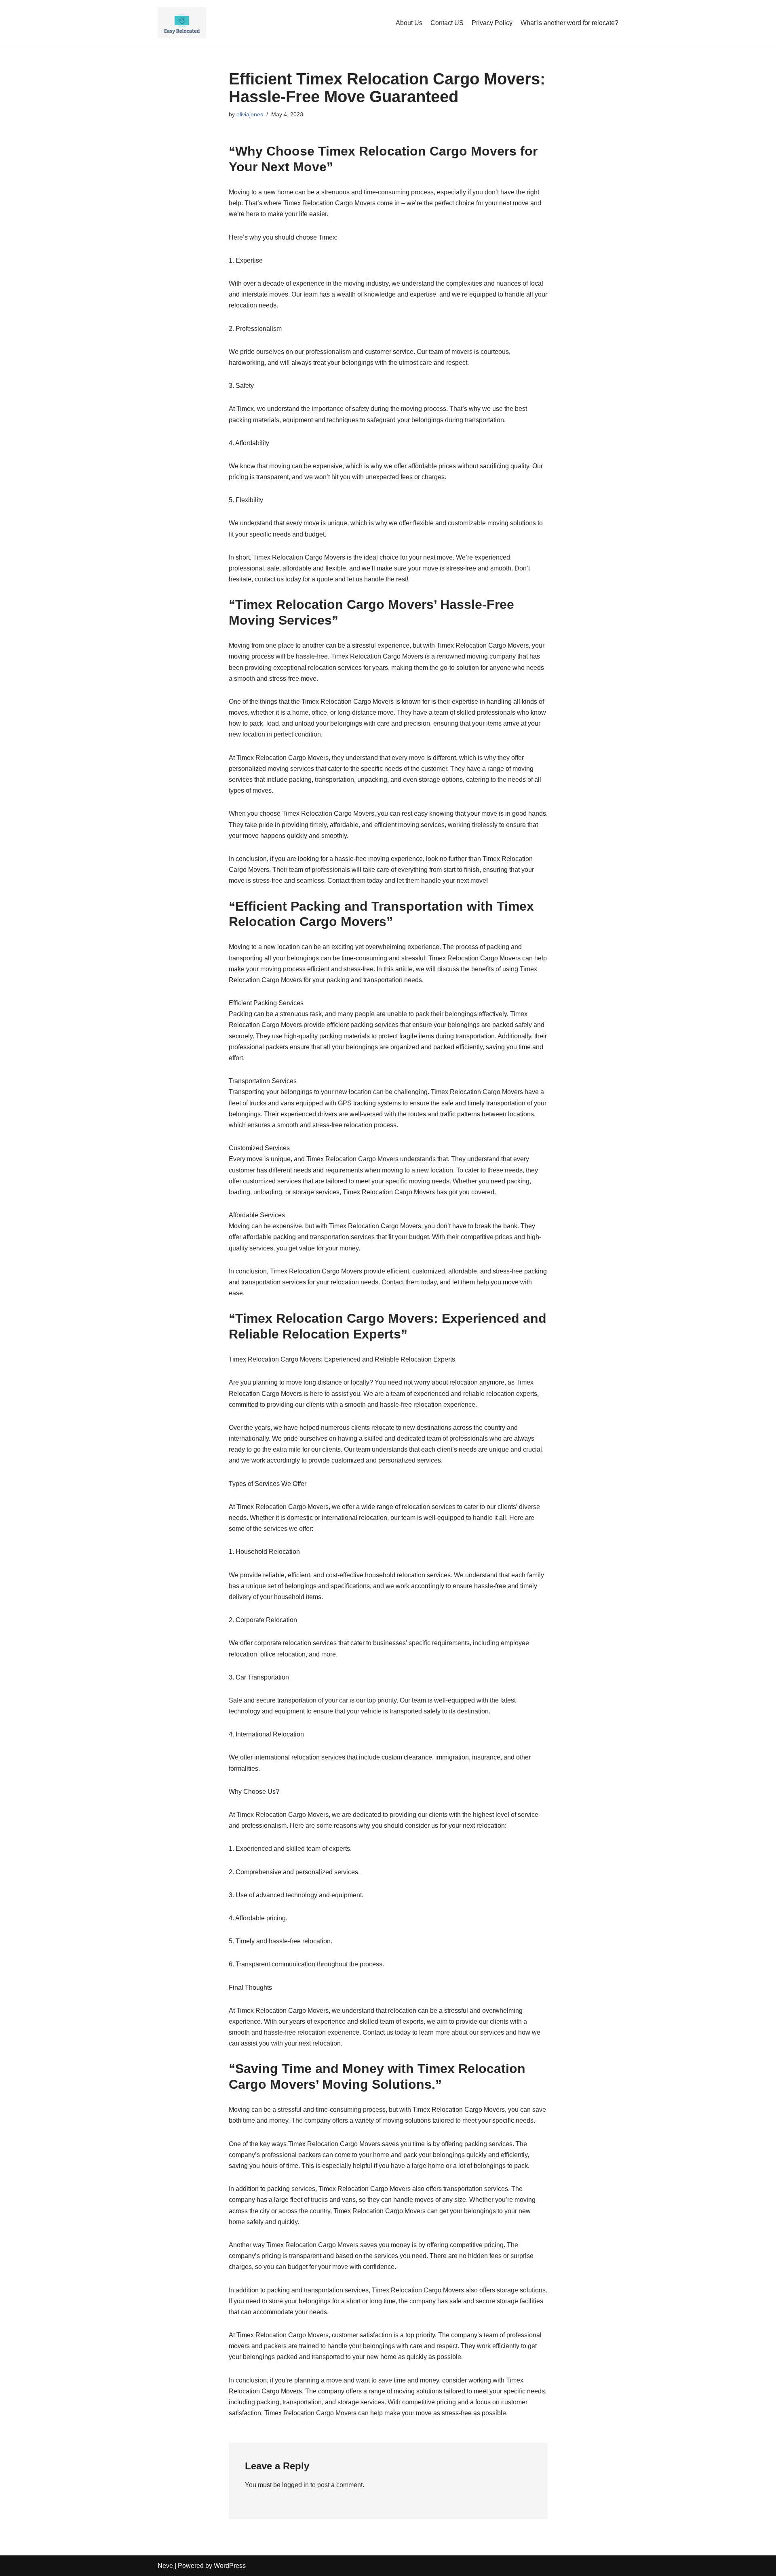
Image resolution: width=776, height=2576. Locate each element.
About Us (409, 23)
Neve (165, 2566)
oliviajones (250, 114)
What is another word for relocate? (569, 23)
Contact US (447, 23)
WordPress (230, 2566)
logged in (295, 2485)
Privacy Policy (492, 23)
